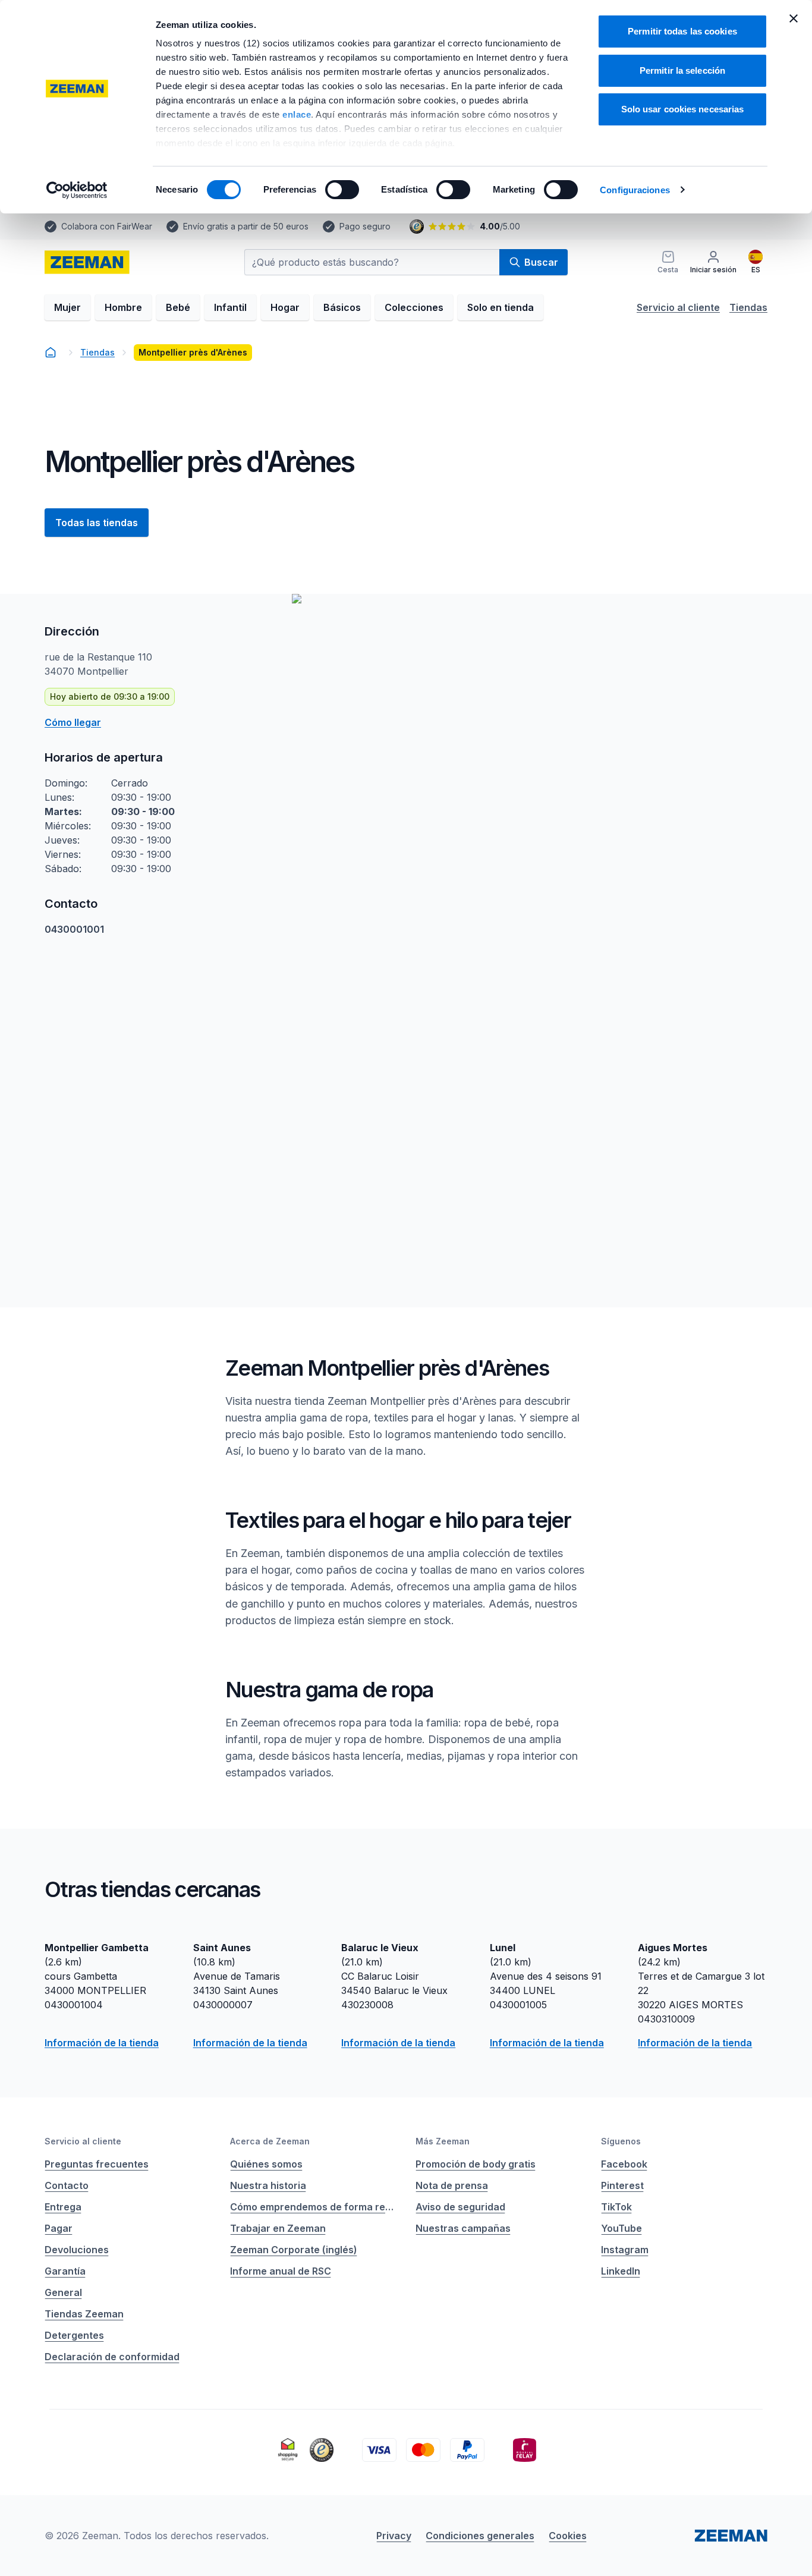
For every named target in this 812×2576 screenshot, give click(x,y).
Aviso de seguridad (460, 2207)
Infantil (230, 307)
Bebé (178, 307)
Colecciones (414, 307)
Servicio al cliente (678, 307)
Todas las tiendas (97, 523)
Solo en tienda (501, 307)
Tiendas (748, 307)
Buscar (541, 262)
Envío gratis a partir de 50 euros (246, 226)
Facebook (624, 2164)
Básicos (342, 307)
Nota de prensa (452, 2185)
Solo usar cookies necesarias (683, 109)
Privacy (394, 2536)
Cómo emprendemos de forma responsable (313, 2207)
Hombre (123, 307)
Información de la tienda (102, 2043)
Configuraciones (635, 190)
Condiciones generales (480, 2536)
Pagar (59, 2228)
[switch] (342, 190)
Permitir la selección (682, 70)
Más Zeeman (443, 2141)
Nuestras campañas (463, 2228)
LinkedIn (621, 2271)
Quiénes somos (266, 2164)
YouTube (621, 2228)
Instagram (625, 2250)
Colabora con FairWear (107, 226)
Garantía (65, 2271)
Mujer (67, 307)
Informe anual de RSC (281, 2271)
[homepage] (87, 262)
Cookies (568, 2536)
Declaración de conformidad (112, 2357)
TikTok (616, 2207)
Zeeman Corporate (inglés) (294, 2250)
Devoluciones (77, 2250)
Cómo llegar (73, 722)
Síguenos (621, 2141)
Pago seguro (365, 226)
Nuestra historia (268, 2185)
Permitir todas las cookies (682, 31)
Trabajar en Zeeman (278, 2228)
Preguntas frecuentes (97, 2164)
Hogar (285, 307)
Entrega (63, 2207)
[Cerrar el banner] (794, 18)
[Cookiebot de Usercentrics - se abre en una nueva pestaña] (77, 190)
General (63, 2292)
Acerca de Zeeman (270, 2141)
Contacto (67, 2185)
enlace (297, 114)
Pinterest (622, 2185)
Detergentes (74, 2335)
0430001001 (74, 929)
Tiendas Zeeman (84, 2314)
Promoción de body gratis (476, 2164)
